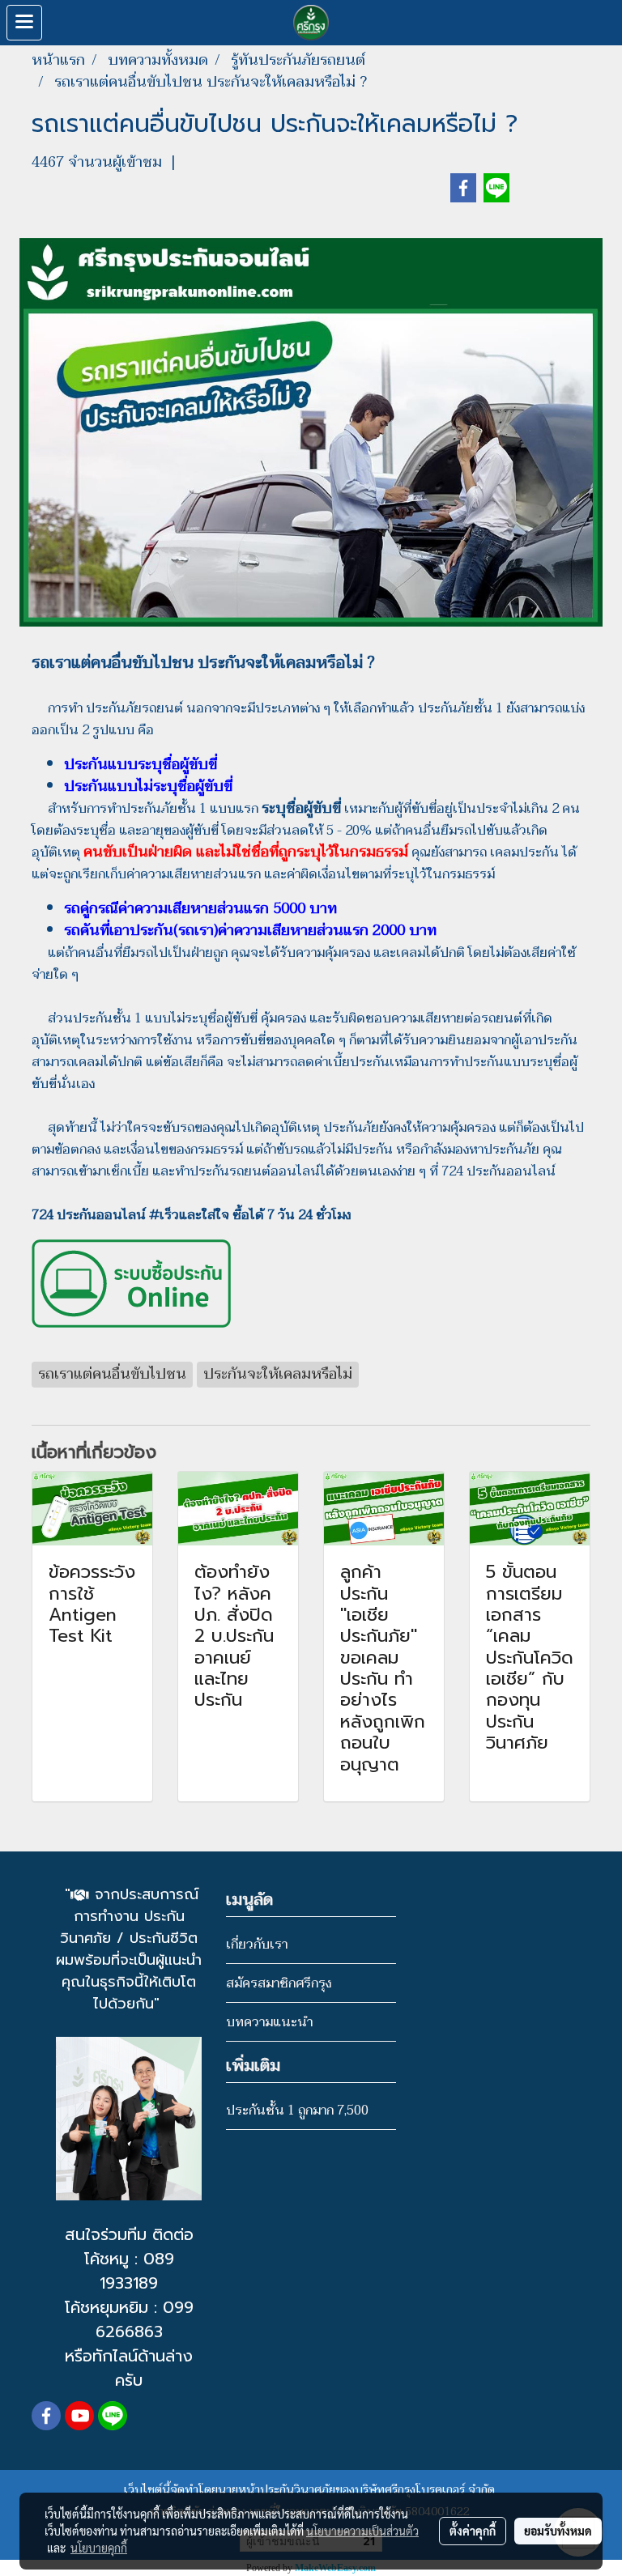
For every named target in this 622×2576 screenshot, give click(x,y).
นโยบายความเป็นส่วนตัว (362, 2531)
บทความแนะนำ (269, 2022)
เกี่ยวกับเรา (257, 1945)
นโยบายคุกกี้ (99, 2548)
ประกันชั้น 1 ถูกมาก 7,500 (297, 2111)
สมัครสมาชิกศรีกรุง (279, 1983)
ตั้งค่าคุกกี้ (473, 2531)
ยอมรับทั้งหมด (558, 2531)
